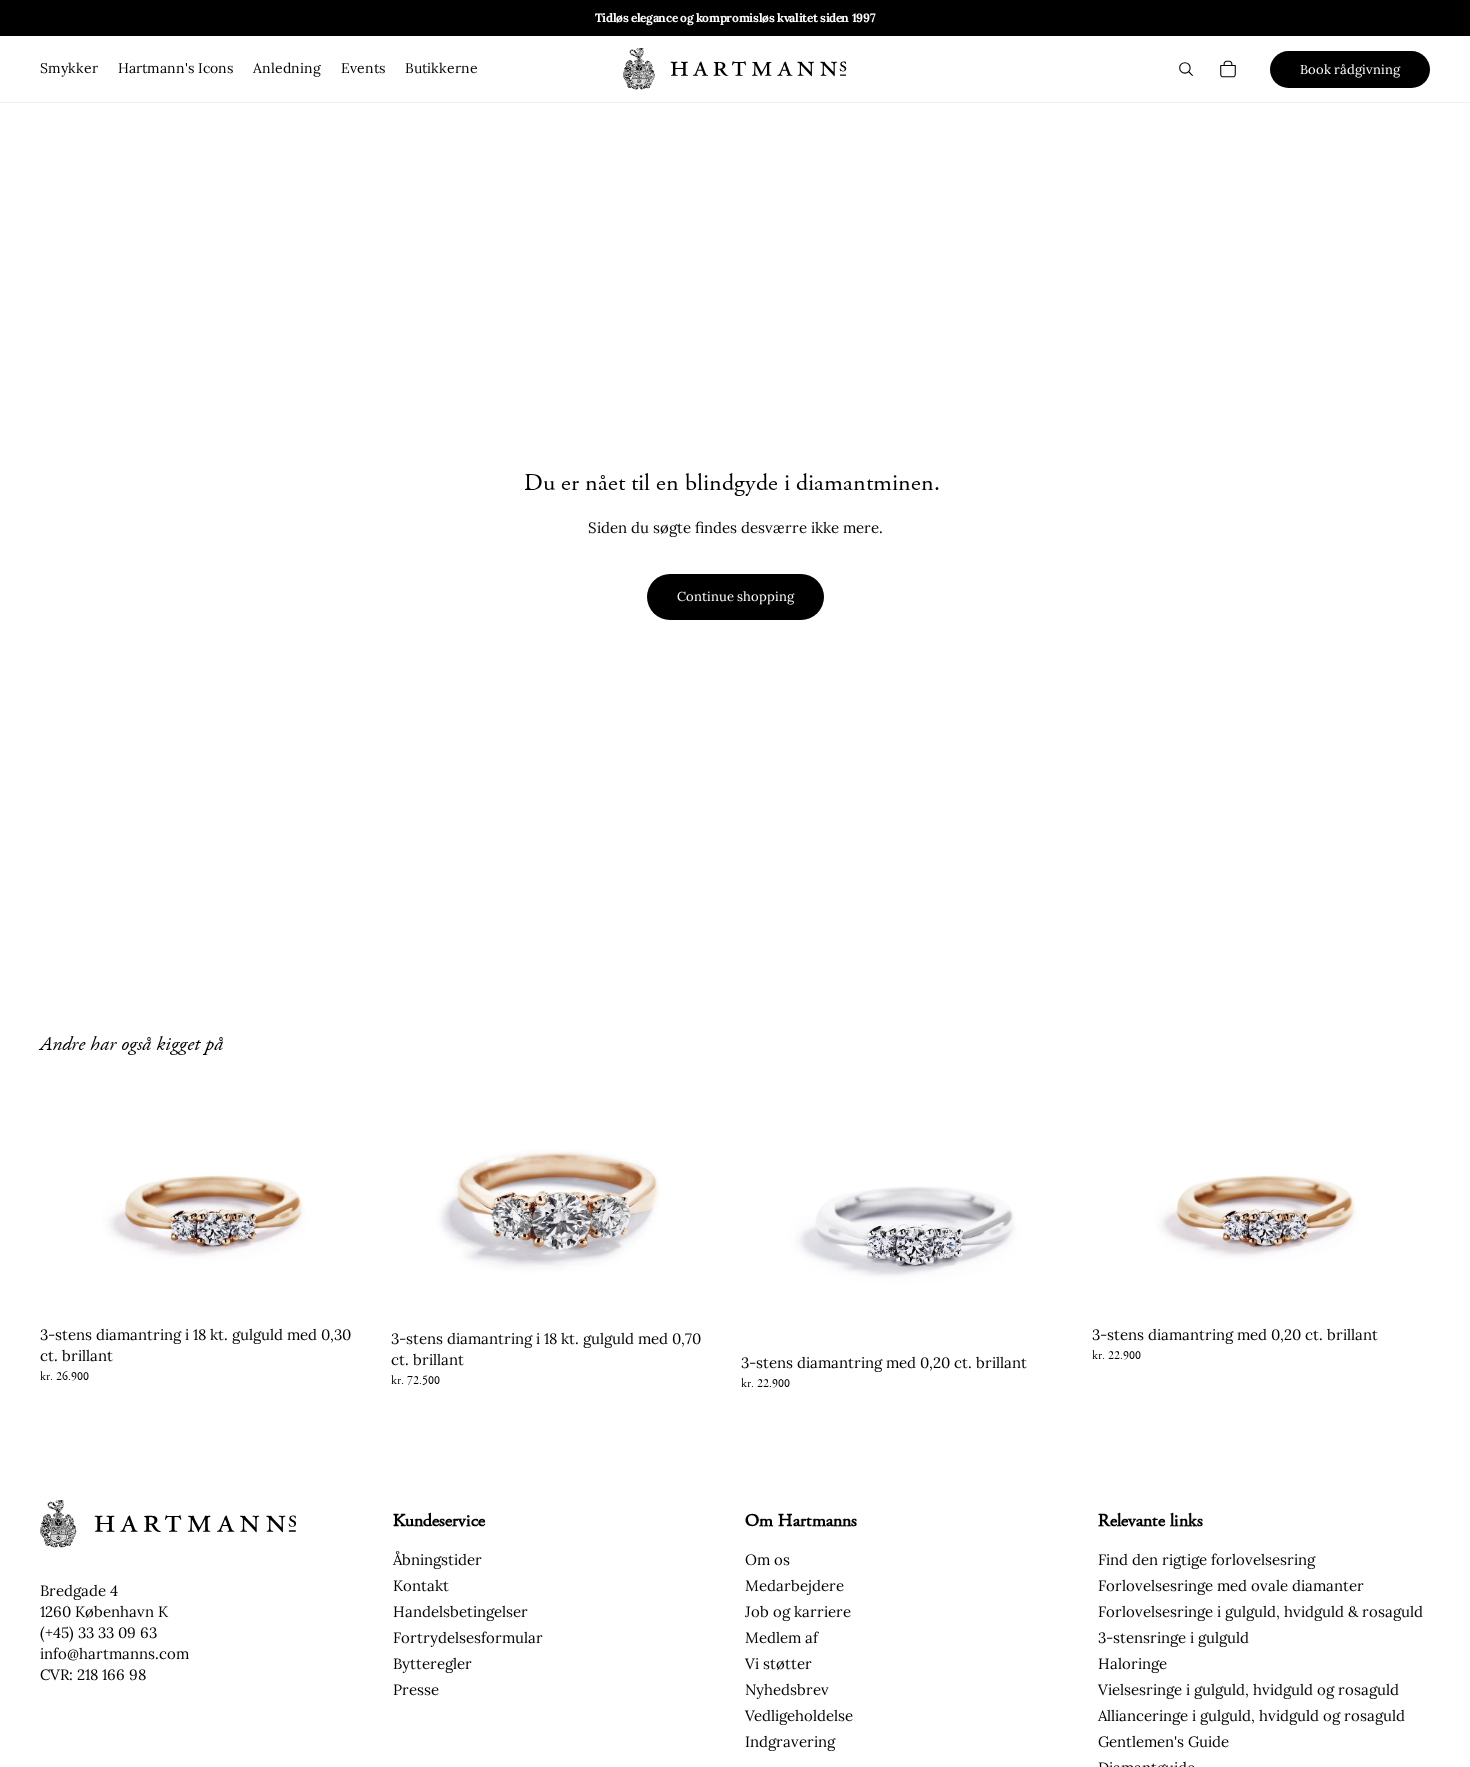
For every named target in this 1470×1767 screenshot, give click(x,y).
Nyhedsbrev (787, 1689)
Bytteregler (432, 1663)
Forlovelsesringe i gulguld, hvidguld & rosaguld (1260, 1611)
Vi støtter (778, 1663)
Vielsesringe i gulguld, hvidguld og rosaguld (1248, 1689)
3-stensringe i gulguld (1173, 1637)
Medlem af (781, 1637)
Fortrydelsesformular (468, 1637)
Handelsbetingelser (460, 1611)
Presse (416, 1689)
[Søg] (1186, 69)
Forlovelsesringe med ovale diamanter (1231, 1585)
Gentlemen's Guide (1163, 1741)
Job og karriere (798, 1611)
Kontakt (421, 1585)
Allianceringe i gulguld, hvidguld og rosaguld (1251, 1715)
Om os (767, 1559)
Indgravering (790, 1741)
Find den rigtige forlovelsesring (1206, 1559)
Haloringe (1132, 1663)
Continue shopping (735, 596)
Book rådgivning (1350, 69)
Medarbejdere (794, 1585)
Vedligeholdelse (799, 1715)
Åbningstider (437, 1559)
